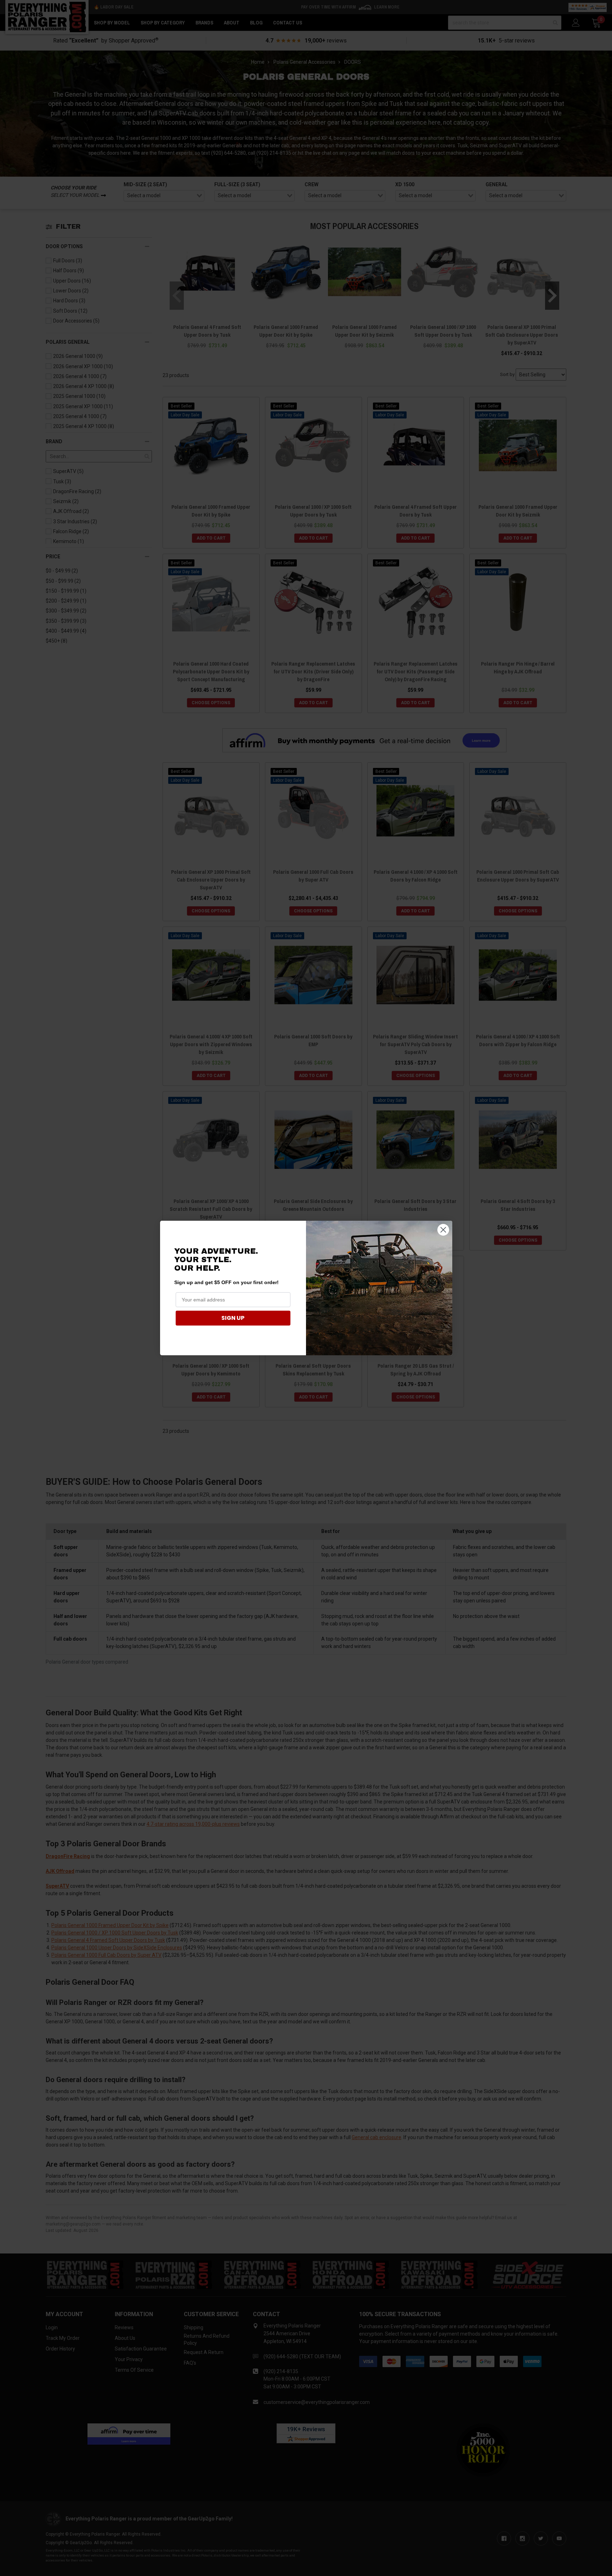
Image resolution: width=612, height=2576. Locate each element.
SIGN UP (233, 1318)
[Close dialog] (443, 1230)
